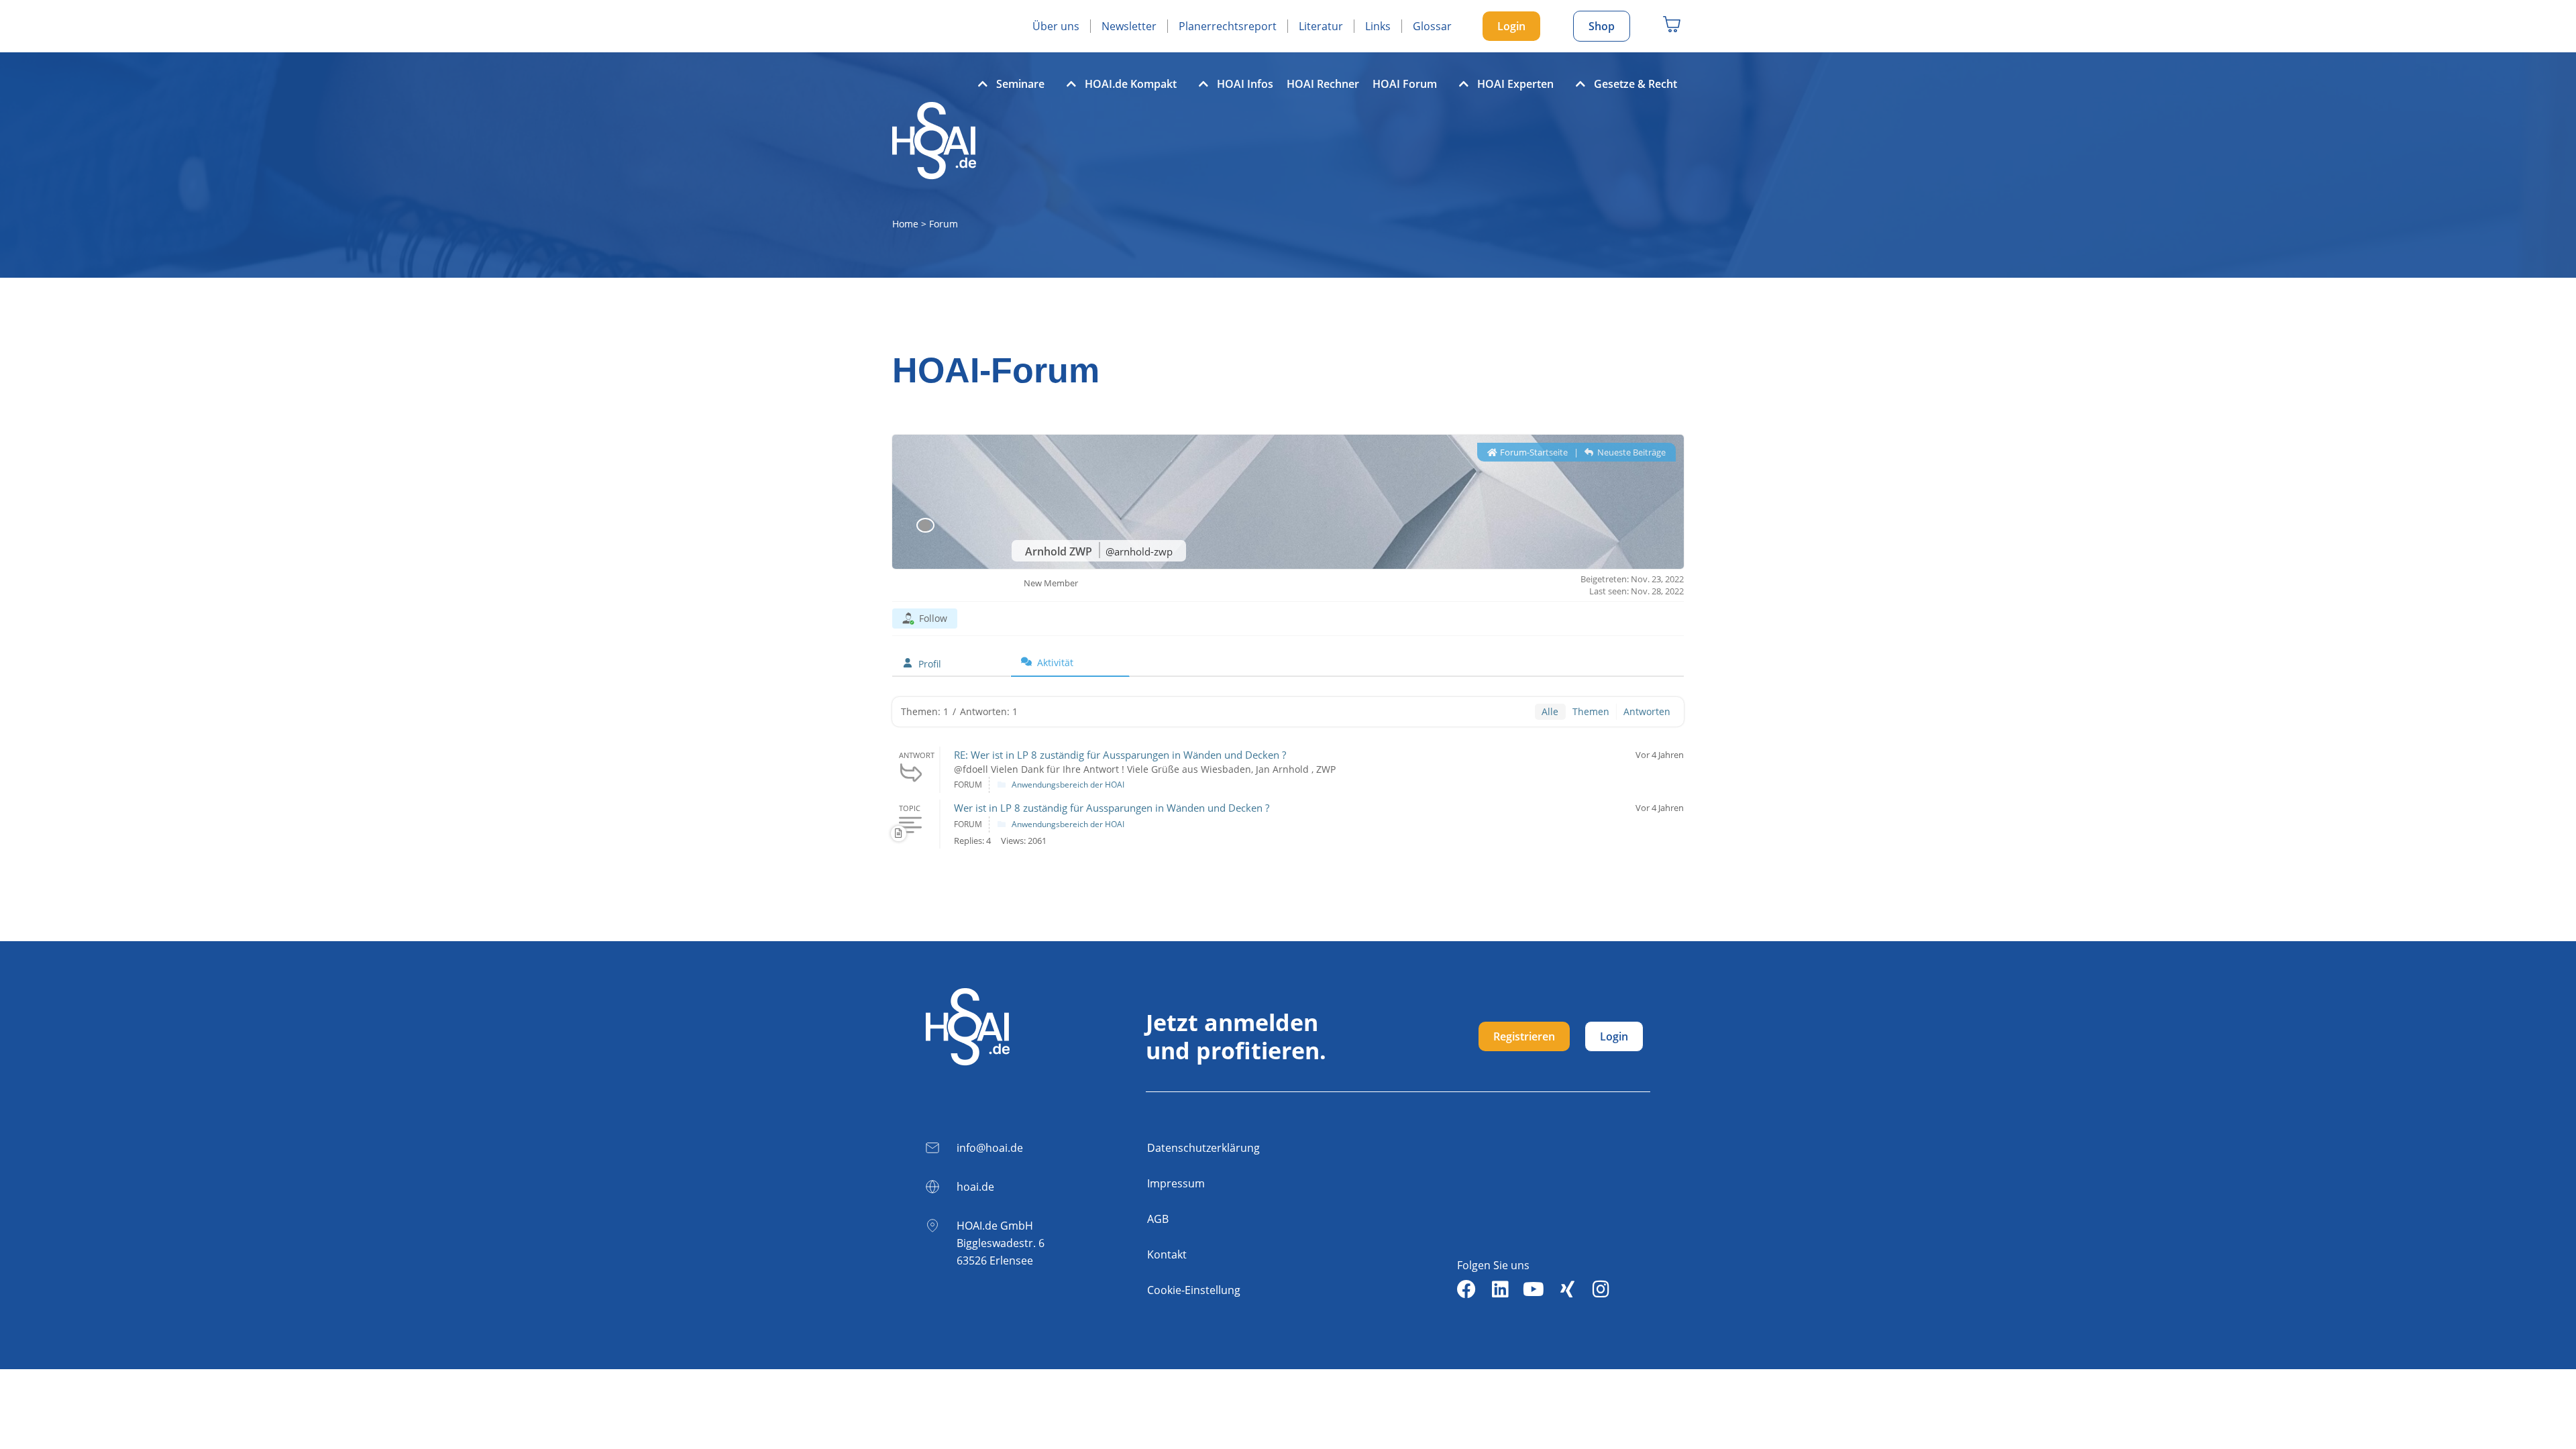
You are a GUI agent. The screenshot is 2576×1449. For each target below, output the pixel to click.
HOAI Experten (1515, 84)
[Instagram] (1601, 1289)
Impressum (1176, 1183)
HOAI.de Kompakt (1131, 84)
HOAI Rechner (1323, 84)
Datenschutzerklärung (1203, 1148)
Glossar (1432, 26)
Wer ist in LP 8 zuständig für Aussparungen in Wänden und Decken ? (1112, 808)
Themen (1591, 711)
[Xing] (1567, 1289)
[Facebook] (1466, 1289)
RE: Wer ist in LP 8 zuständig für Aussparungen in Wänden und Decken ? (1120, 755)
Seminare (1020, 84)
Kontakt (1167, 1254)
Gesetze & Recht (1635, 84)
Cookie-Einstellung (1194, 1290)
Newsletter (1129, 26)
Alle (1550, 711)
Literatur (1321, 26)
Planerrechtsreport (1228, 26)
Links (1378, 26)
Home (905, 224)
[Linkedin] (1500, 1289)
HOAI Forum (1405, 84)
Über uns (1056, 26)
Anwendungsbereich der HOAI (1068, 785)
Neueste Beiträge (1630, 452)
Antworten (1647, 711)
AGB (1158, 1219)
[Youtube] (1534, 1289)
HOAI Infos (1245, 84)
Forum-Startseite (1533, 452)
